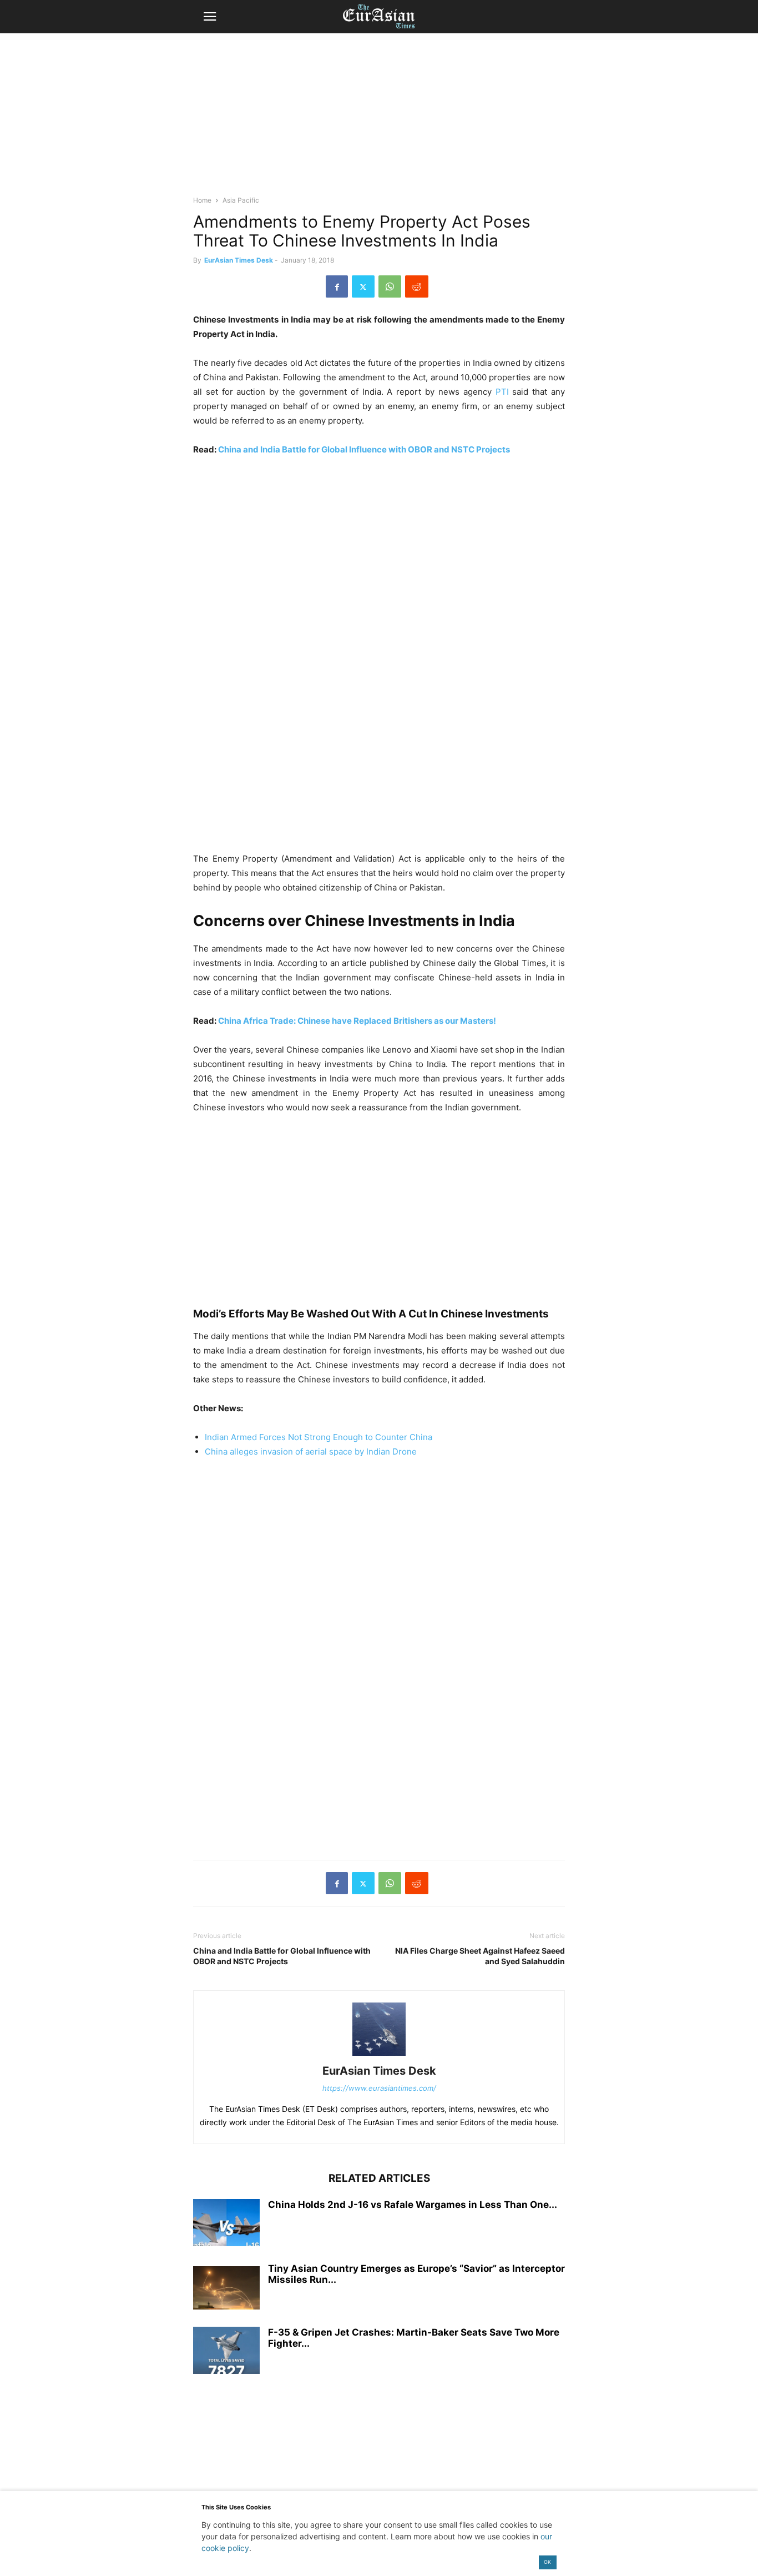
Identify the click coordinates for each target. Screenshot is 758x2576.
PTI (504, 392)
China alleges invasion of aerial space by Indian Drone (311, 1451)
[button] (210, 17)
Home (202, 200)
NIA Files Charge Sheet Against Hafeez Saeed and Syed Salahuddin (480, 1956)
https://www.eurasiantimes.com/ (379, 2088)
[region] (379, 119)
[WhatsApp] (390, 286)
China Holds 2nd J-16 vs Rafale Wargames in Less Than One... (413, 2205)
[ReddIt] (417, 286)
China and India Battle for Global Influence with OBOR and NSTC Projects (364, 449)
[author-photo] (379, 2056)
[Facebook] (337, 286)
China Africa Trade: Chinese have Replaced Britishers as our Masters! (357, 1021)
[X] (363, 286)
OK (547, 2562)
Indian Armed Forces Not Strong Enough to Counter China (319, 1437)
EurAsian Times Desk (239, 260)
